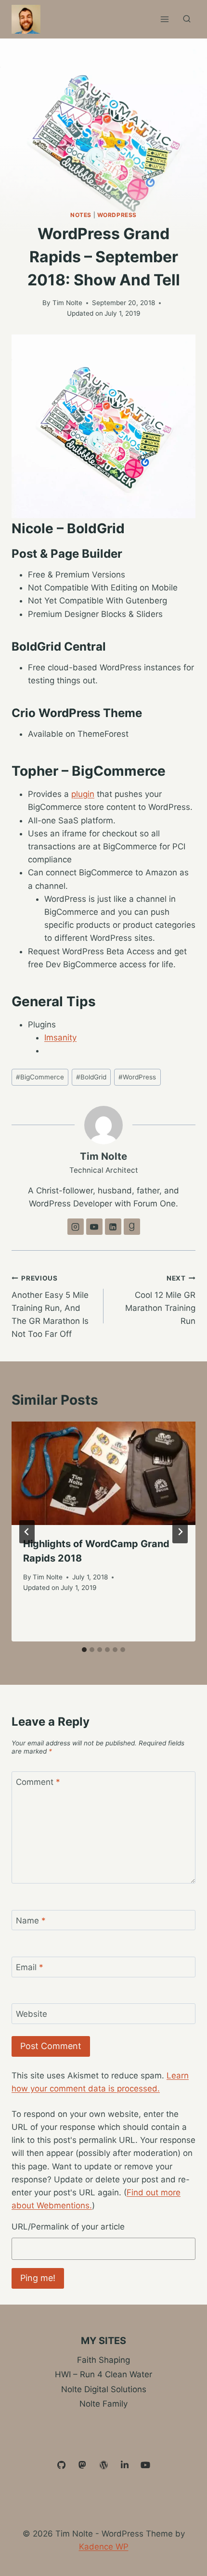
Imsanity (60, 1038)
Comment (38, 1782)
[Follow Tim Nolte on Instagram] (76, 1227)
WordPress (117, 215)
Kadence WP (104, 2547)
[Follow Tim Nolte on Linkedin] (113, 1227)
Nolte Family (103, 2404)
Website (32, 2014)
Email (30, 1967)
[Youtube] (145, 2465)
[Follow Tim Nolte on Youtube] (94, 1227)
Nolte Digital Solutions (104, 2389)
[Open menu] (164, 19)
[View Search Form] (187, 19)
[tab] (84, 1650)
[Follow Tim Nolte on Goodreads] (132, 1227)
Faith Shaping (103, 2360)
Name (31, 1921)
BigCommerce (40, 1077)
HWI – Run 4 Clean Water (103, 2374)
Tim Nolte (67, 303)
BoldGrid (91, 1077)
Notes (81, 215)
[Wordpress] (103, 2465)
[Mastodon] (83, 2465)
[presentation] (103, 1473)
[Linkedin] (125, 2465)
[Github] (62, 2465)
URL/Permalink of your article (68, 2227)
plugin (83, 794)
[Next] (180, 1532)
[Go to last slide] (27, 1532)
